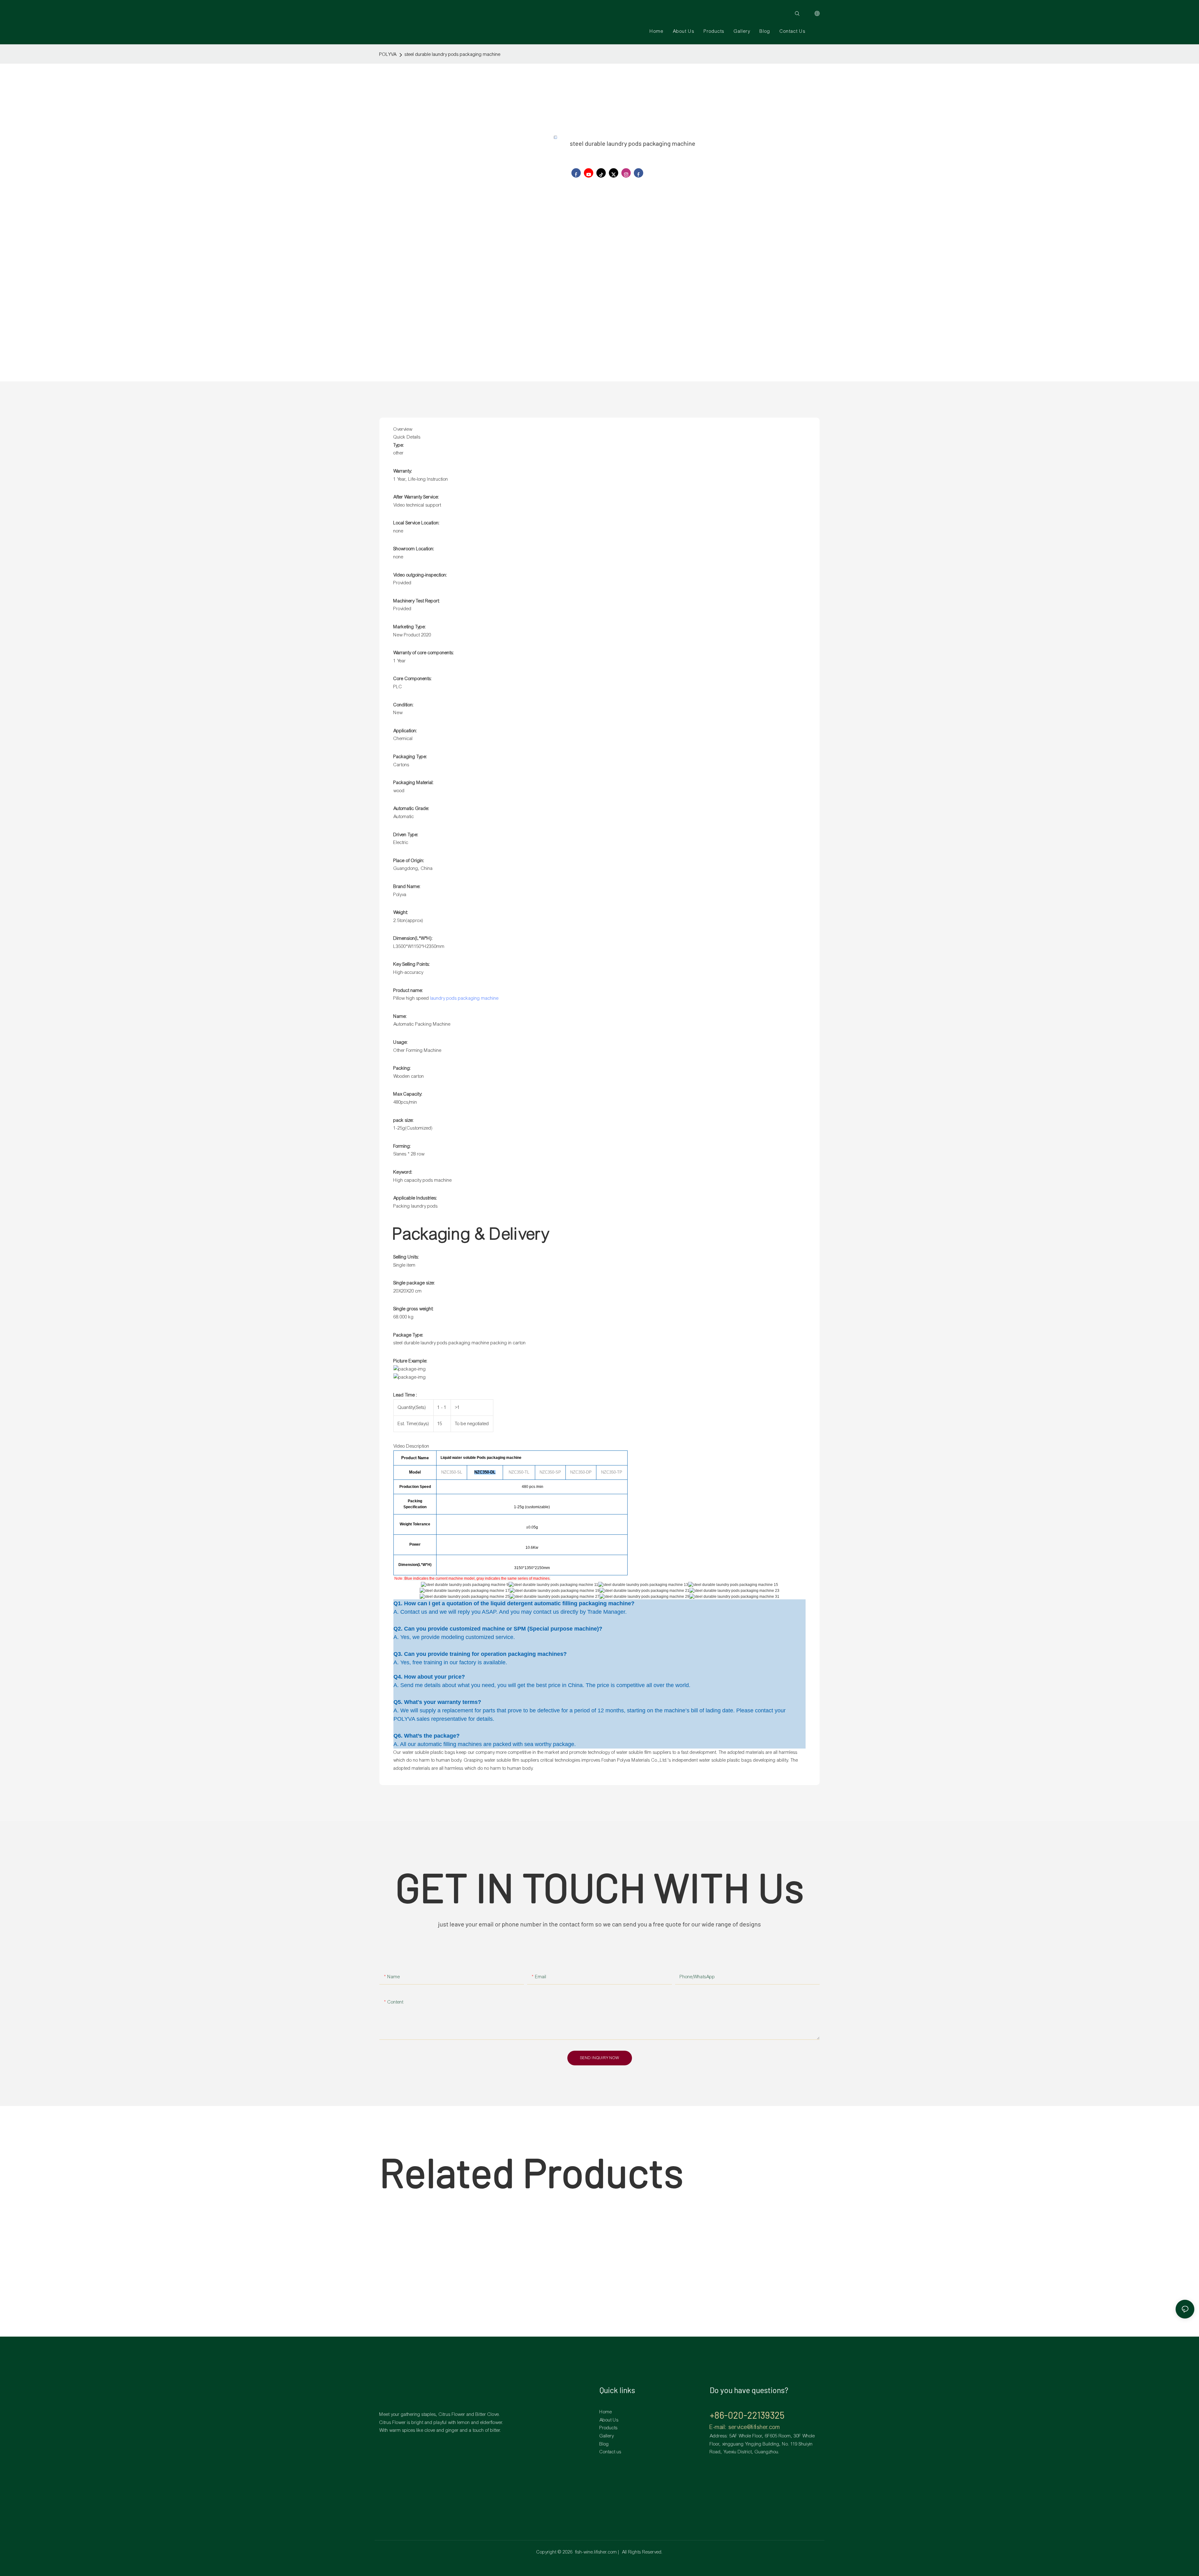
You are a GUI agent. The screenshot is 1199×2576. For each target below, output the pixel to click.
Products (609, 2428)
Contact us (610, 2452)
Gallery (607, 2436)
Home (606, 2412)
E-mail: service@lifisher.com (745, 2427)
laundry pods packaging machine (464, 998)
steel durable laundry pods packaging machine (453, 54)
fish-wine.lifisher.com (596, 2552)
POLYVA (388, 54)
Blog (604, 2444)
